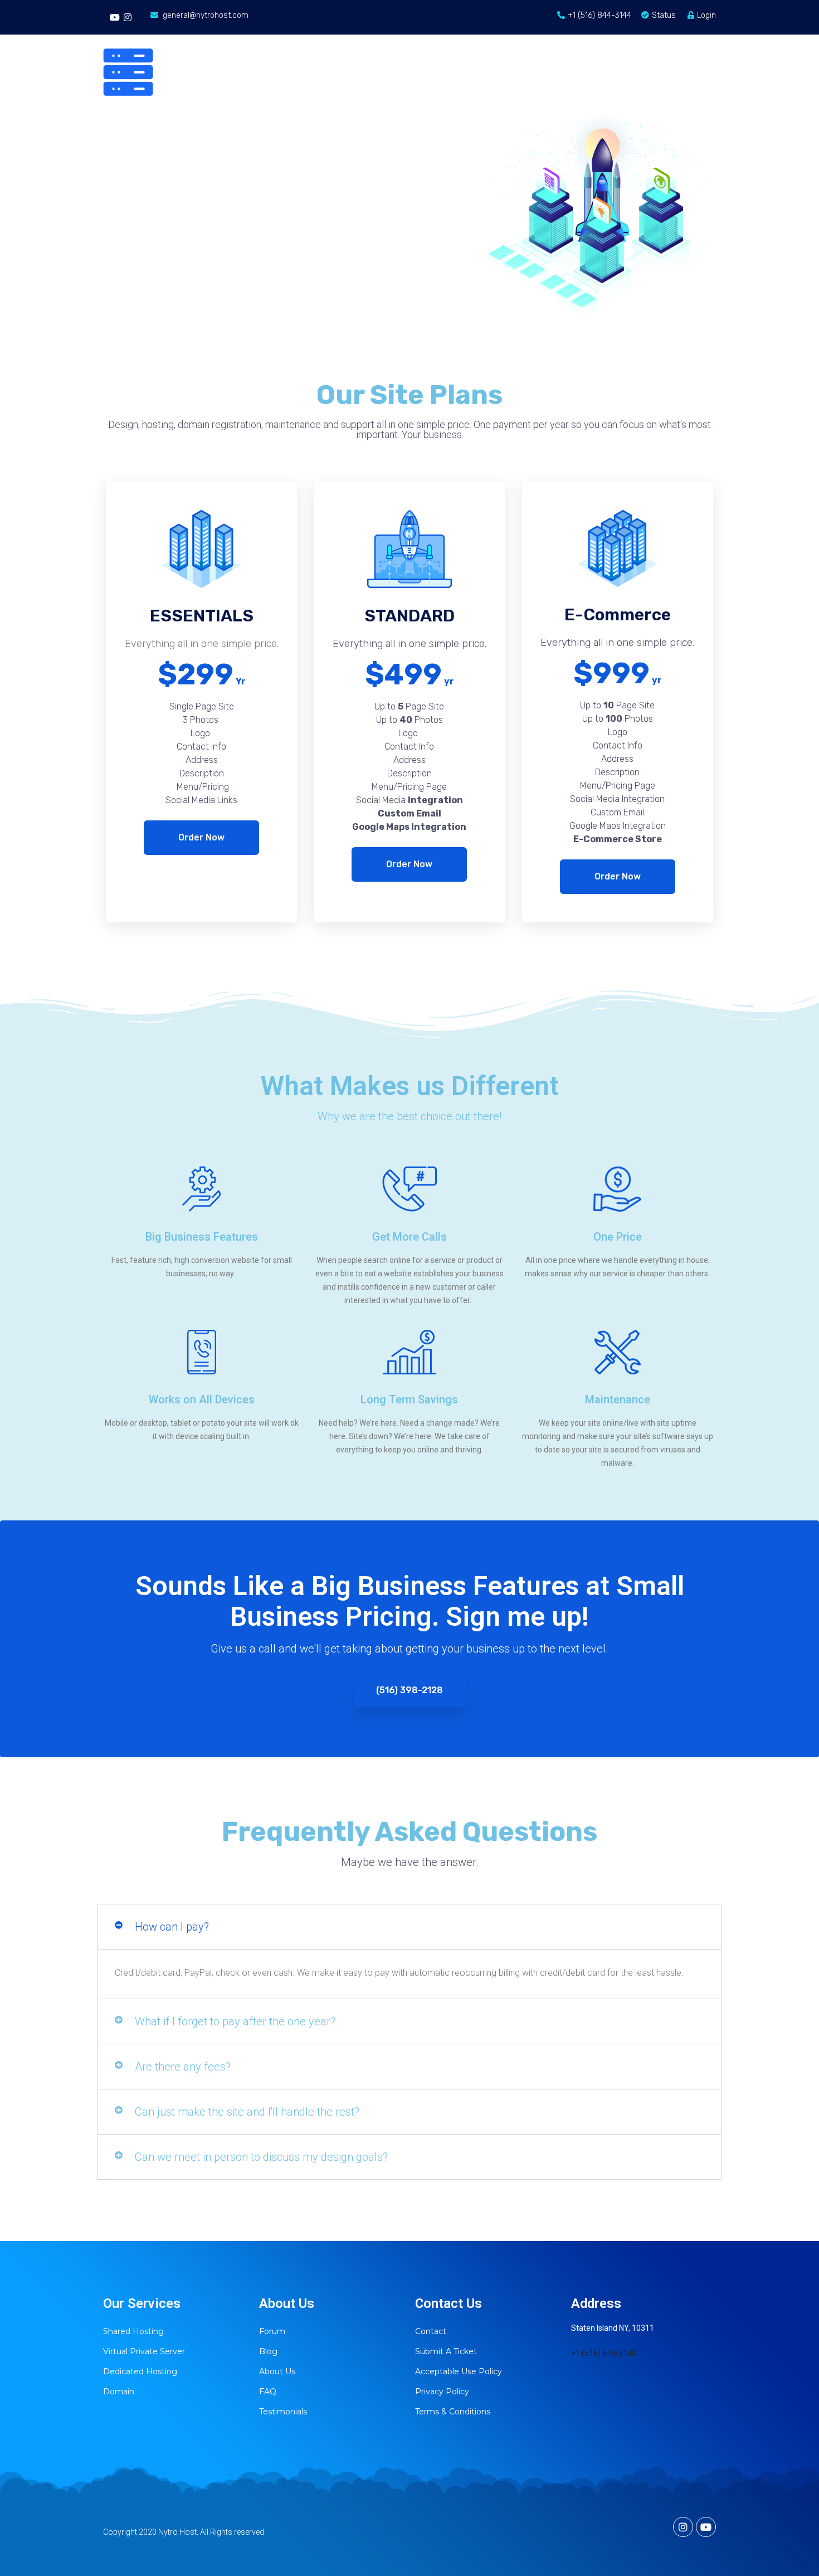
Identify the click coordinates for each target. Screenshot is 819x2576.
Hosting (388, 49)
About (591, 49)
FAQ (268, 2392)
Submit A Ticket (446, 2351)
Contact (527, 49)
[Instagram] (127, 17)
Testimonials (283, 2412)
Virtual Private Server (144, 2351)
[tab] (409, 1927)
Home (326, 49)
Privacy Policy (442, 2392)
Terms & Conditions (453, 2412)
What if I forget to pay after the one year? (235, 2021)
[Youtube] (115, 17)
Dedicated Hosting (140, 2371)
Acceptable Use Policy (459, 2371)
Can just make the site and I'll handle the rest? (247, 2112)
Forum (650, 49)
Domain (460, 49)
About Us (277, 2371)
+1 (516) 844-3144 (604, 2353)
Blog (706, 49)
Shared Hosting (133, 2331)
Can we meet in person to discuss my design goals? (261, 2157)
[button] (201, 838)
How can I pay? (172, 1927)
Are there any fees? (183, 2067)
